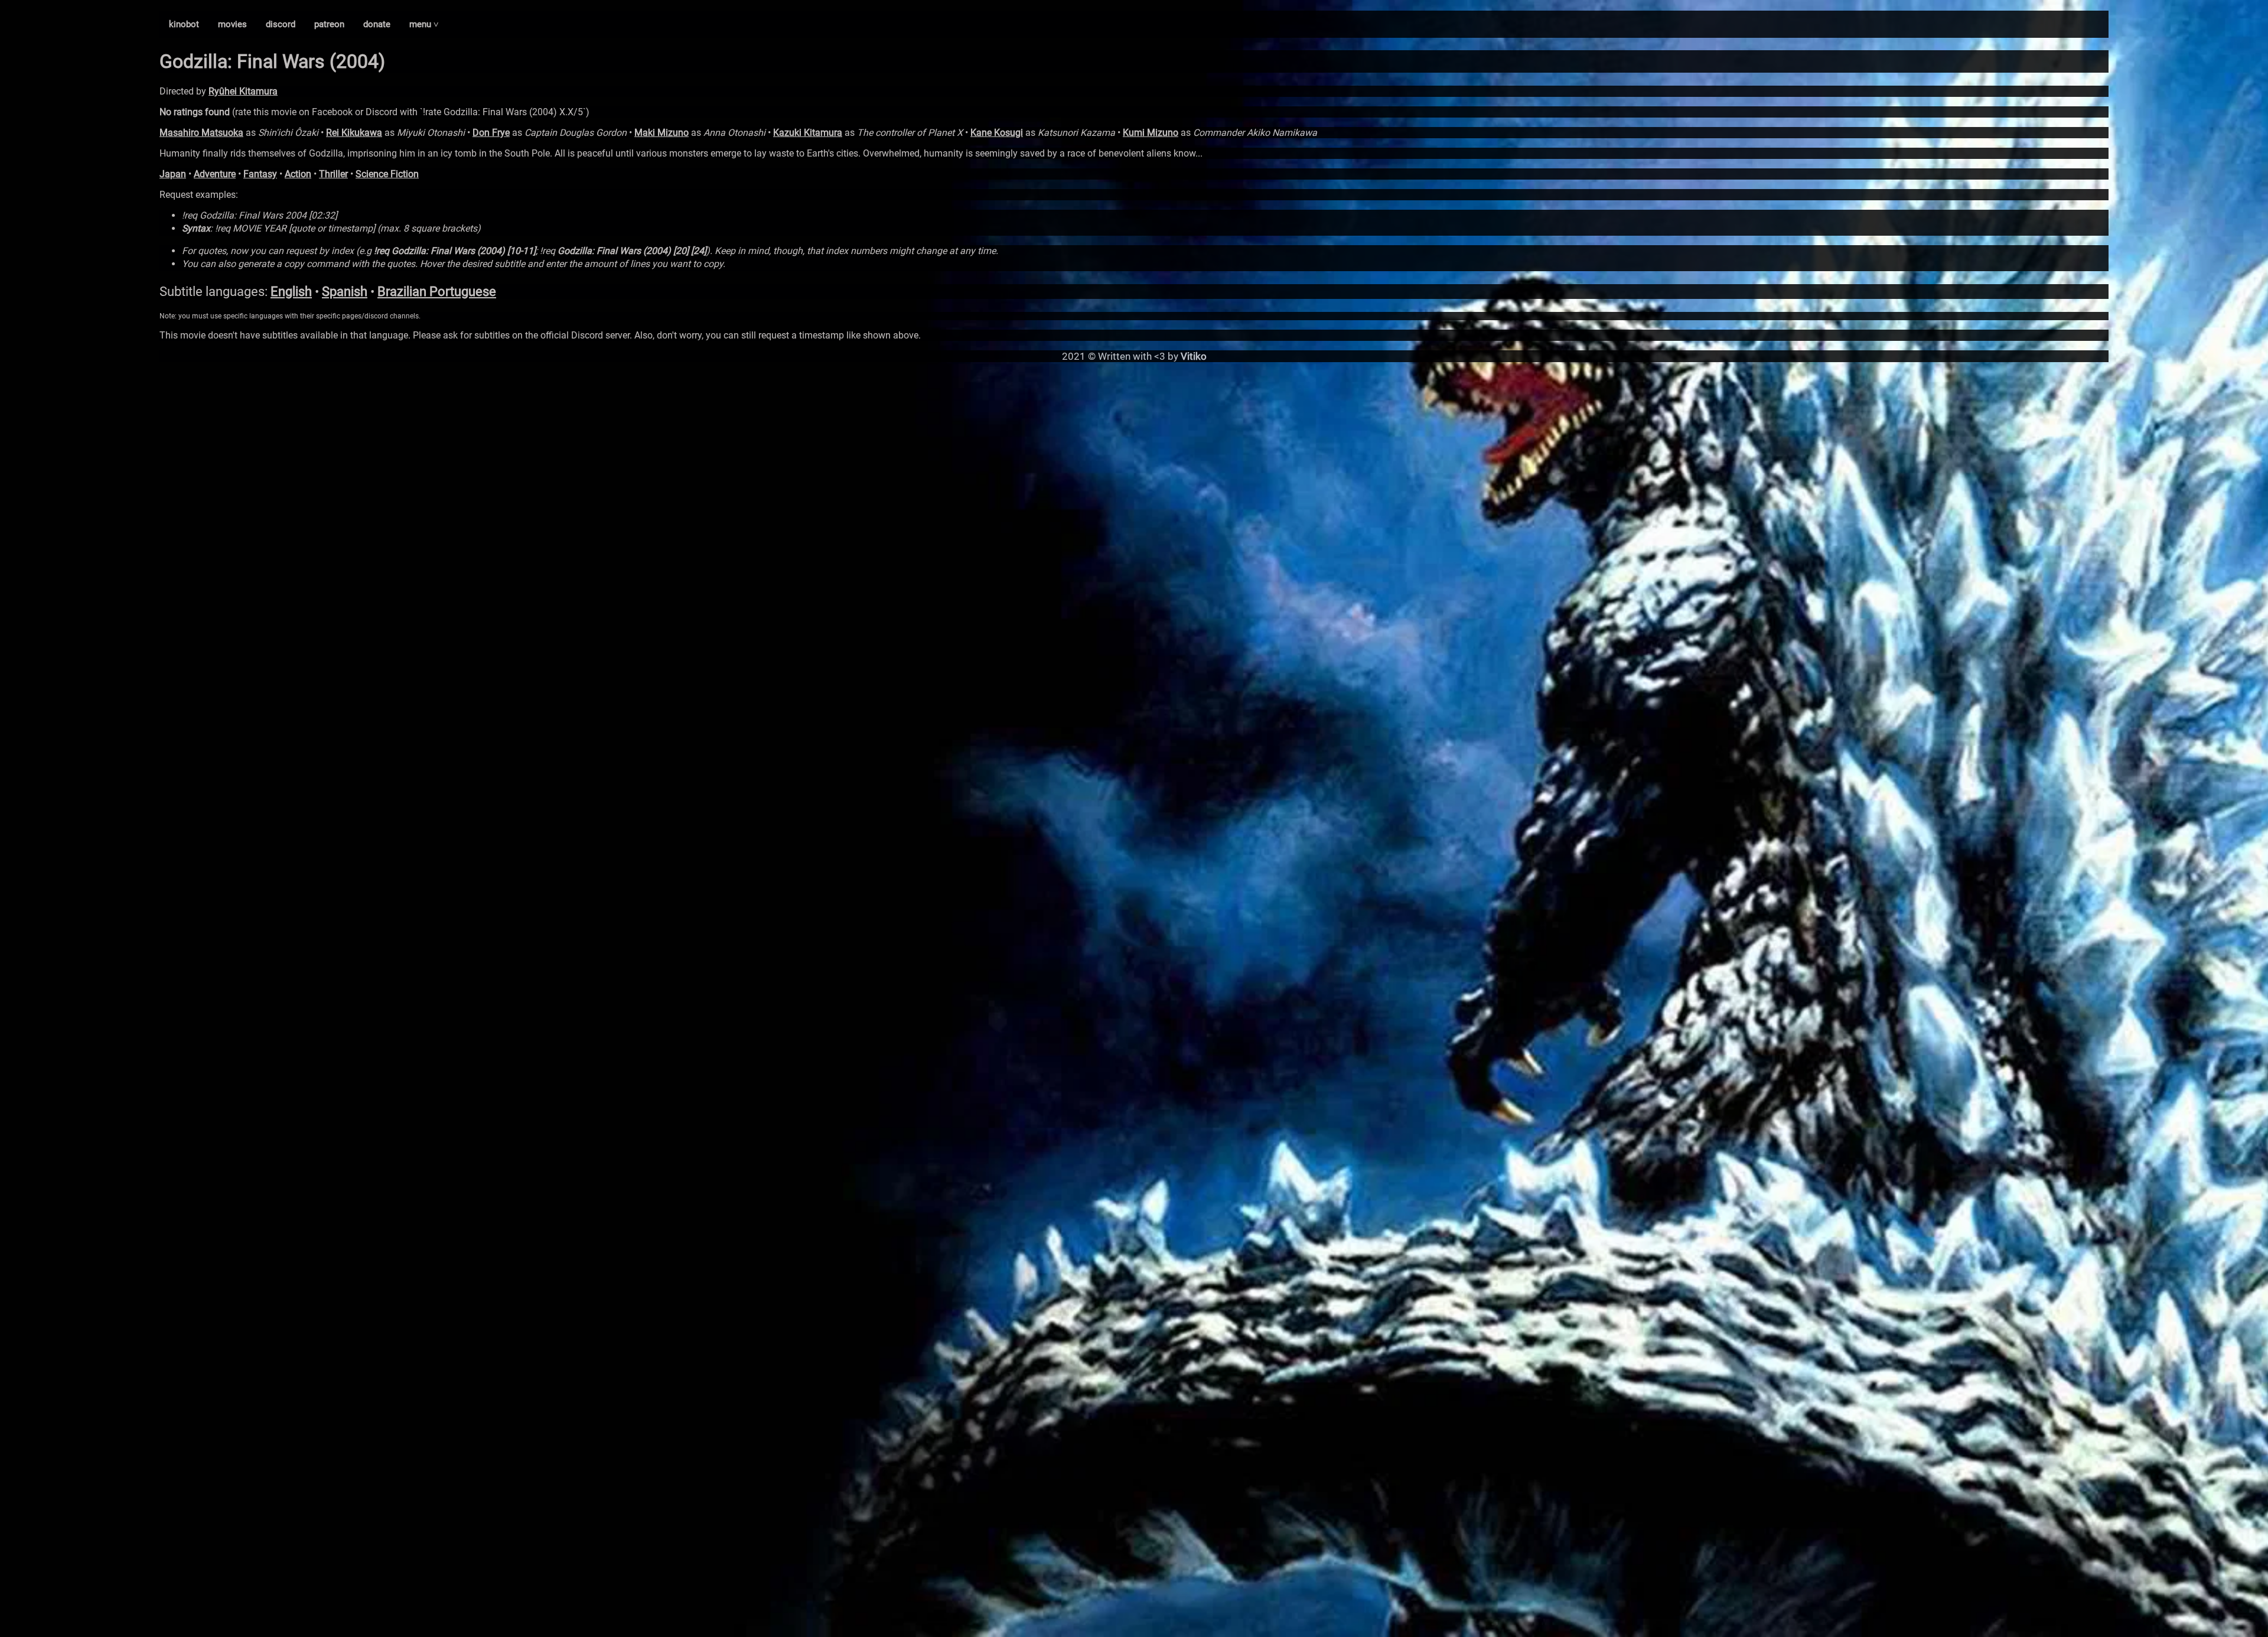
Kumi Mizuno (1151, 133)
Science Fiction (387, 174)
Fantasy (260, 174)
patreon (329, 24)
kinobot (184, 24)
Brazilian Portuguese (437, 292)
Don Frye (491, 133)
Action (298, 174)
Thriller (333, 174)
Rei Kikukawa (354, 133)
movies (232, 24)
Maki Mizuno (661, 133)
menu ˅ (424, 24)
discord (281, 24)
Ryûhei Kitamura (243, 91)
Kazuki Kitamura (808, 133)
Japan (173, 174)
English (291, 292)
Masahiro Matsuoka (201, 133)
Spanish (345, 292)
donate (377, 24)
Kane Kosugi (997, 133)
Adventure (215, 174)
